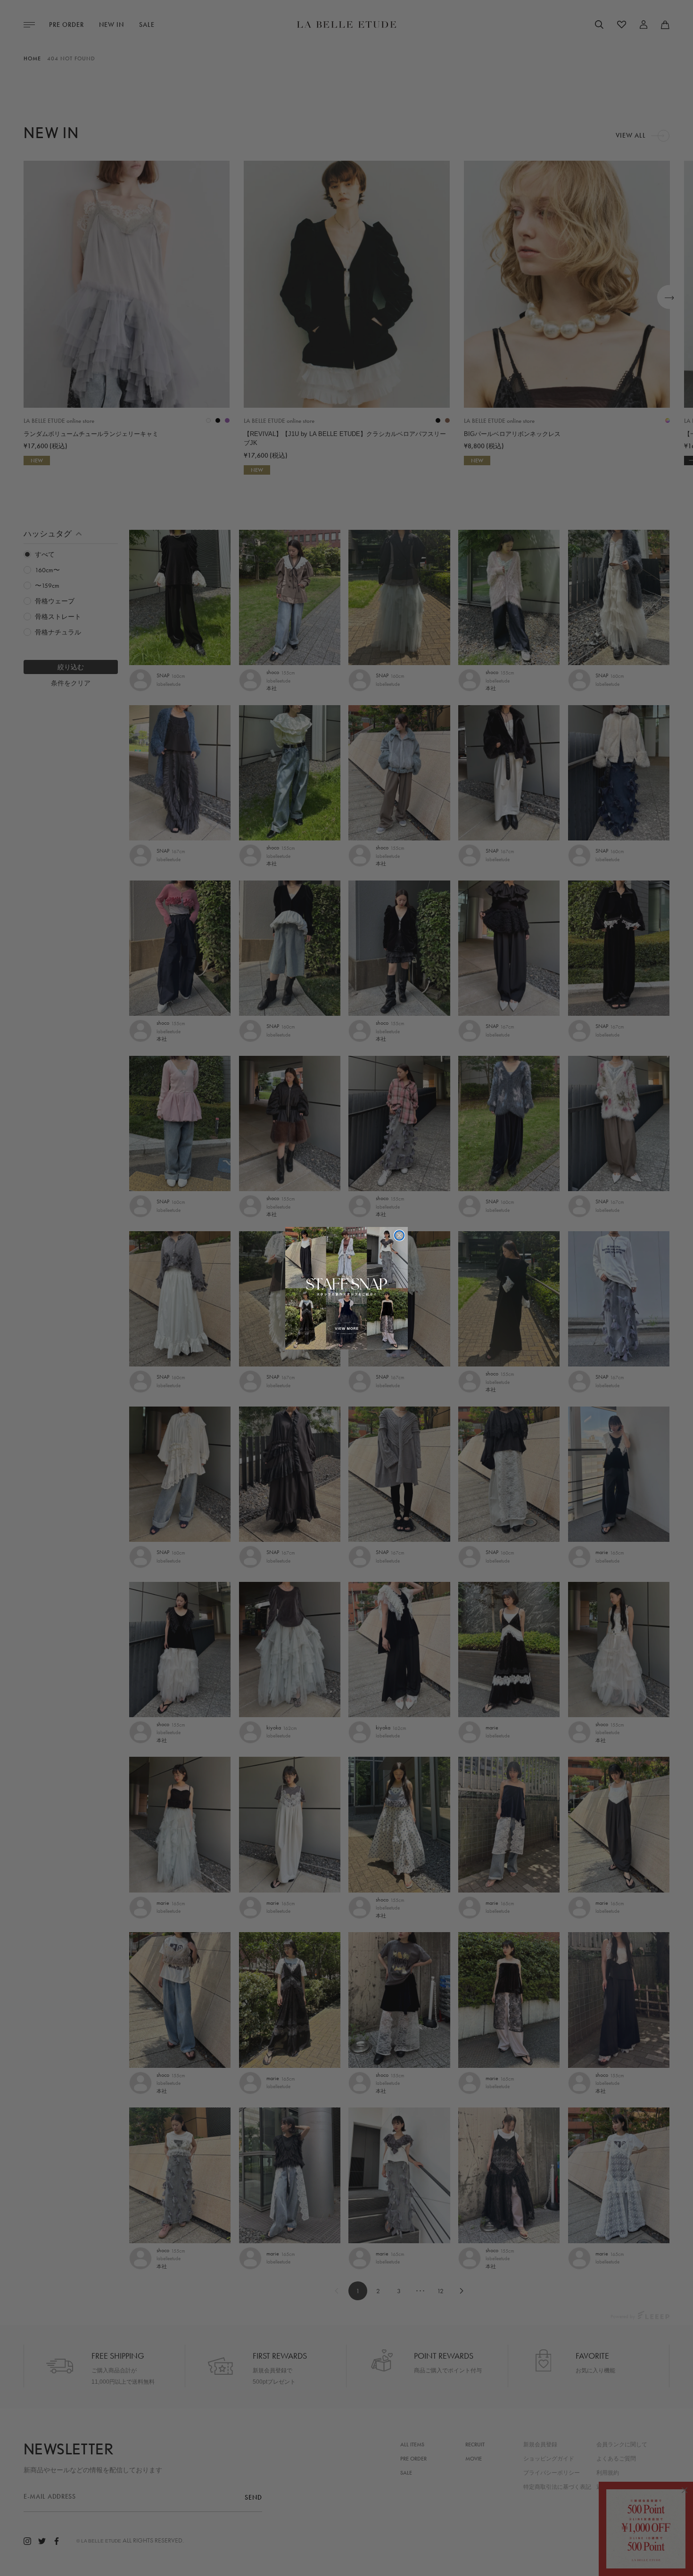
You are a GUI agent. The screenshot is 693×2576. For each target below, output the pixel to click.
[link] (346, 1288)
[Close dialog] (399, 1235)
